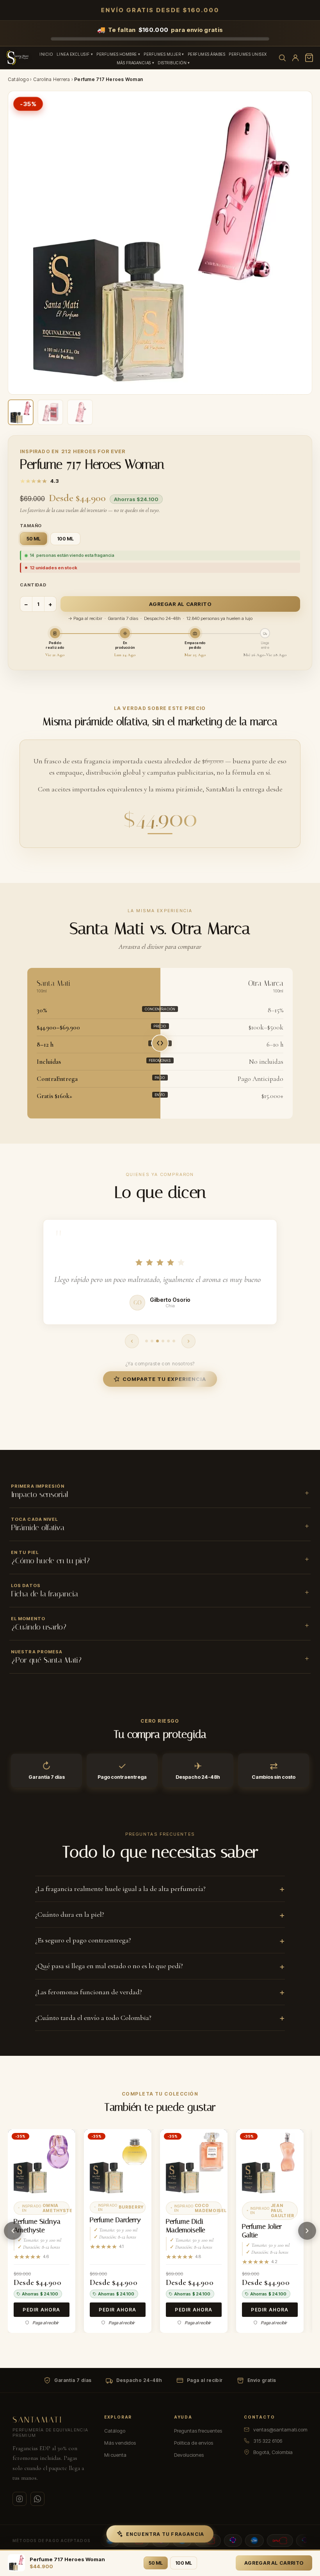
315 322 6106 (268, 2441)
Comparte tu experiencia (164, 1379)
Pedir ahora (41, 2310)
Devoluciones (189, 2455)
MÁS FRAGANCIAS (134, 63)
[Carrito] (309, 58)
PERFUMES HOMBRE (117, 54)
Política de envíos (194, 2443)
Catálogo (18, 79)
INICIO (46, 54)
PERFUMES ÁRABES (207, 54)
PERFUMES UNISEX (248, 54)
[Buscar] (282, 58)
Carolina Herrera (52, 79)
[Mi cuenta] (295, 58)
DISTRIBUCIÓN (172, 63)
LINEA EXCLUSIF (73, 54)
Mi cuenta (115, 2455)
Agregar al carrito (180, 604)
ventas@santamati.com (280, 2429)
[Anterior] (13, 2231)
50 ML (156, 2563)
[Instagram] (20, 2499)
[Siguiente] (307, 2231)
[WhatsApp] (37, 2499)
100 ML (184, 2563)
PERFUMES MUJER (162, 54)
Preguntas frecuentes (198, 2431)
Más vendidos (120, 2443)
